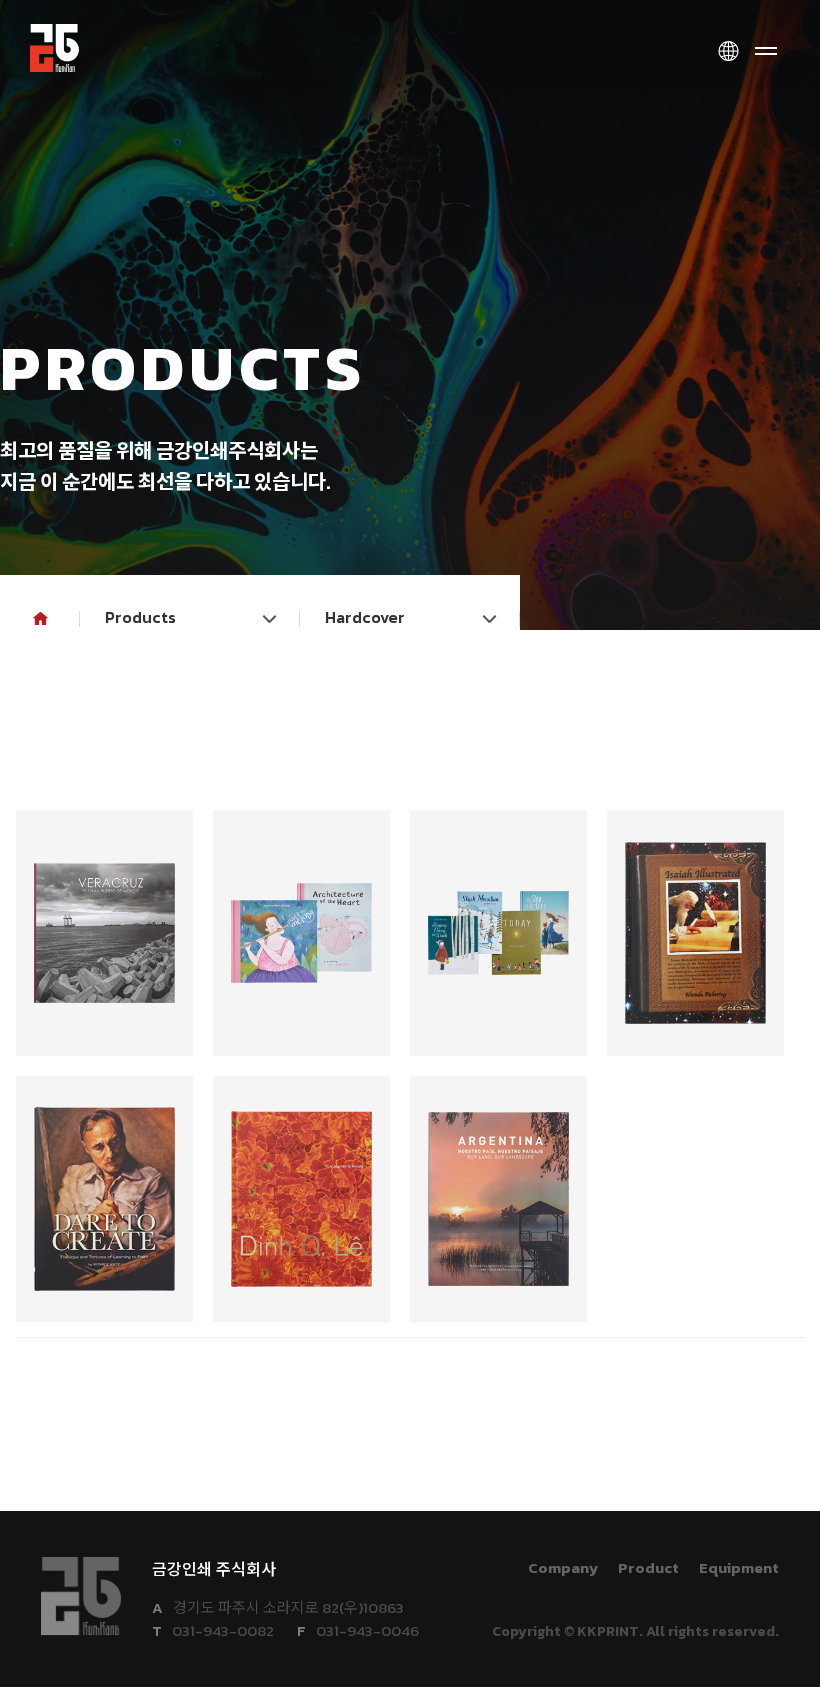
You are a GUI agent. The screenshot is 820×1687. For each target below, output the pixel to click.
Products (140, 617)
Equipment (739, 1567)
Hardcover (365, 617)
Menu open (766, 52)
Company (563, 1567)
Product (648, 1567)
